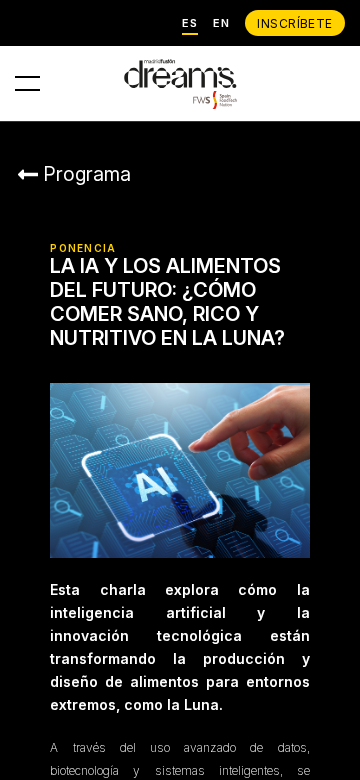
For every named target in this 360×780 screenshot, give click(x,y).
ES (190, 23)
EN (221, 23)
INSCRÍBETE (295, 23)
